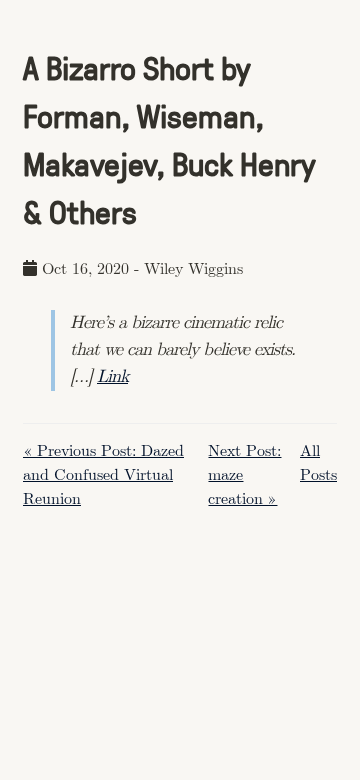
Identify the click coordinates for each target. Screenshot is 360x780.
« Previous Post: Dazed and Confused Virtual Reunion (103, 475)
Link (112, 377)
